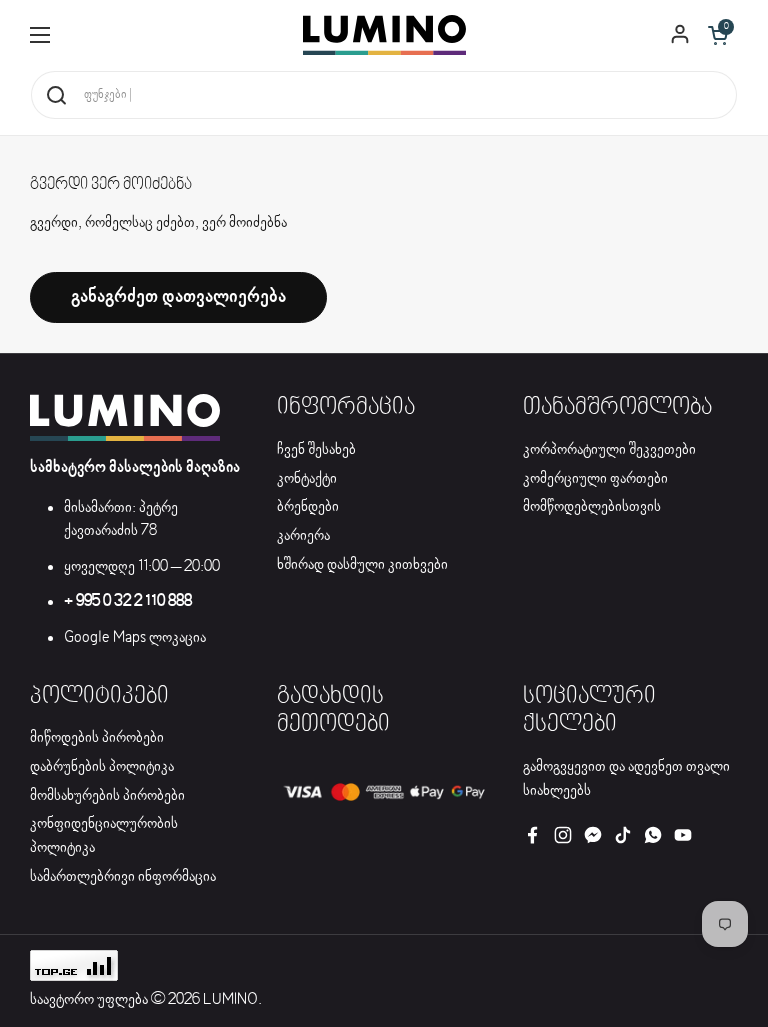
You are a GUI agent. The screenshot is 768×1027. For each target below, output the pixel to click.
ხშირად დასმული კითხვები (362, 565)
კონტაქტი (307, 479)
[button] (718, 35)
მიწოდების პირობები (97, 738)
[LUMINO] (384, 35)
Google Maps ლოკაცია (135, 638)
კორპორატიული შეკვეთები (609, 450)
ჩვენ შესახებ (316, 450)
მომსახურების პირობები (107, 796)
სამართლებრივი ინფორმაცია (123, 877)
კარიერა (303, 536)
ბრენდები (308, 507)
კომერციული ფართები (595, 479)
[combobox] (384, 95)
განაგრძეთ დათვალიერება (178, 297)
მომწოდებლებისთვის (592, 507)
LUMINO (230, 1000)
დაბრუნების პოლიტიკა (102, 767)
